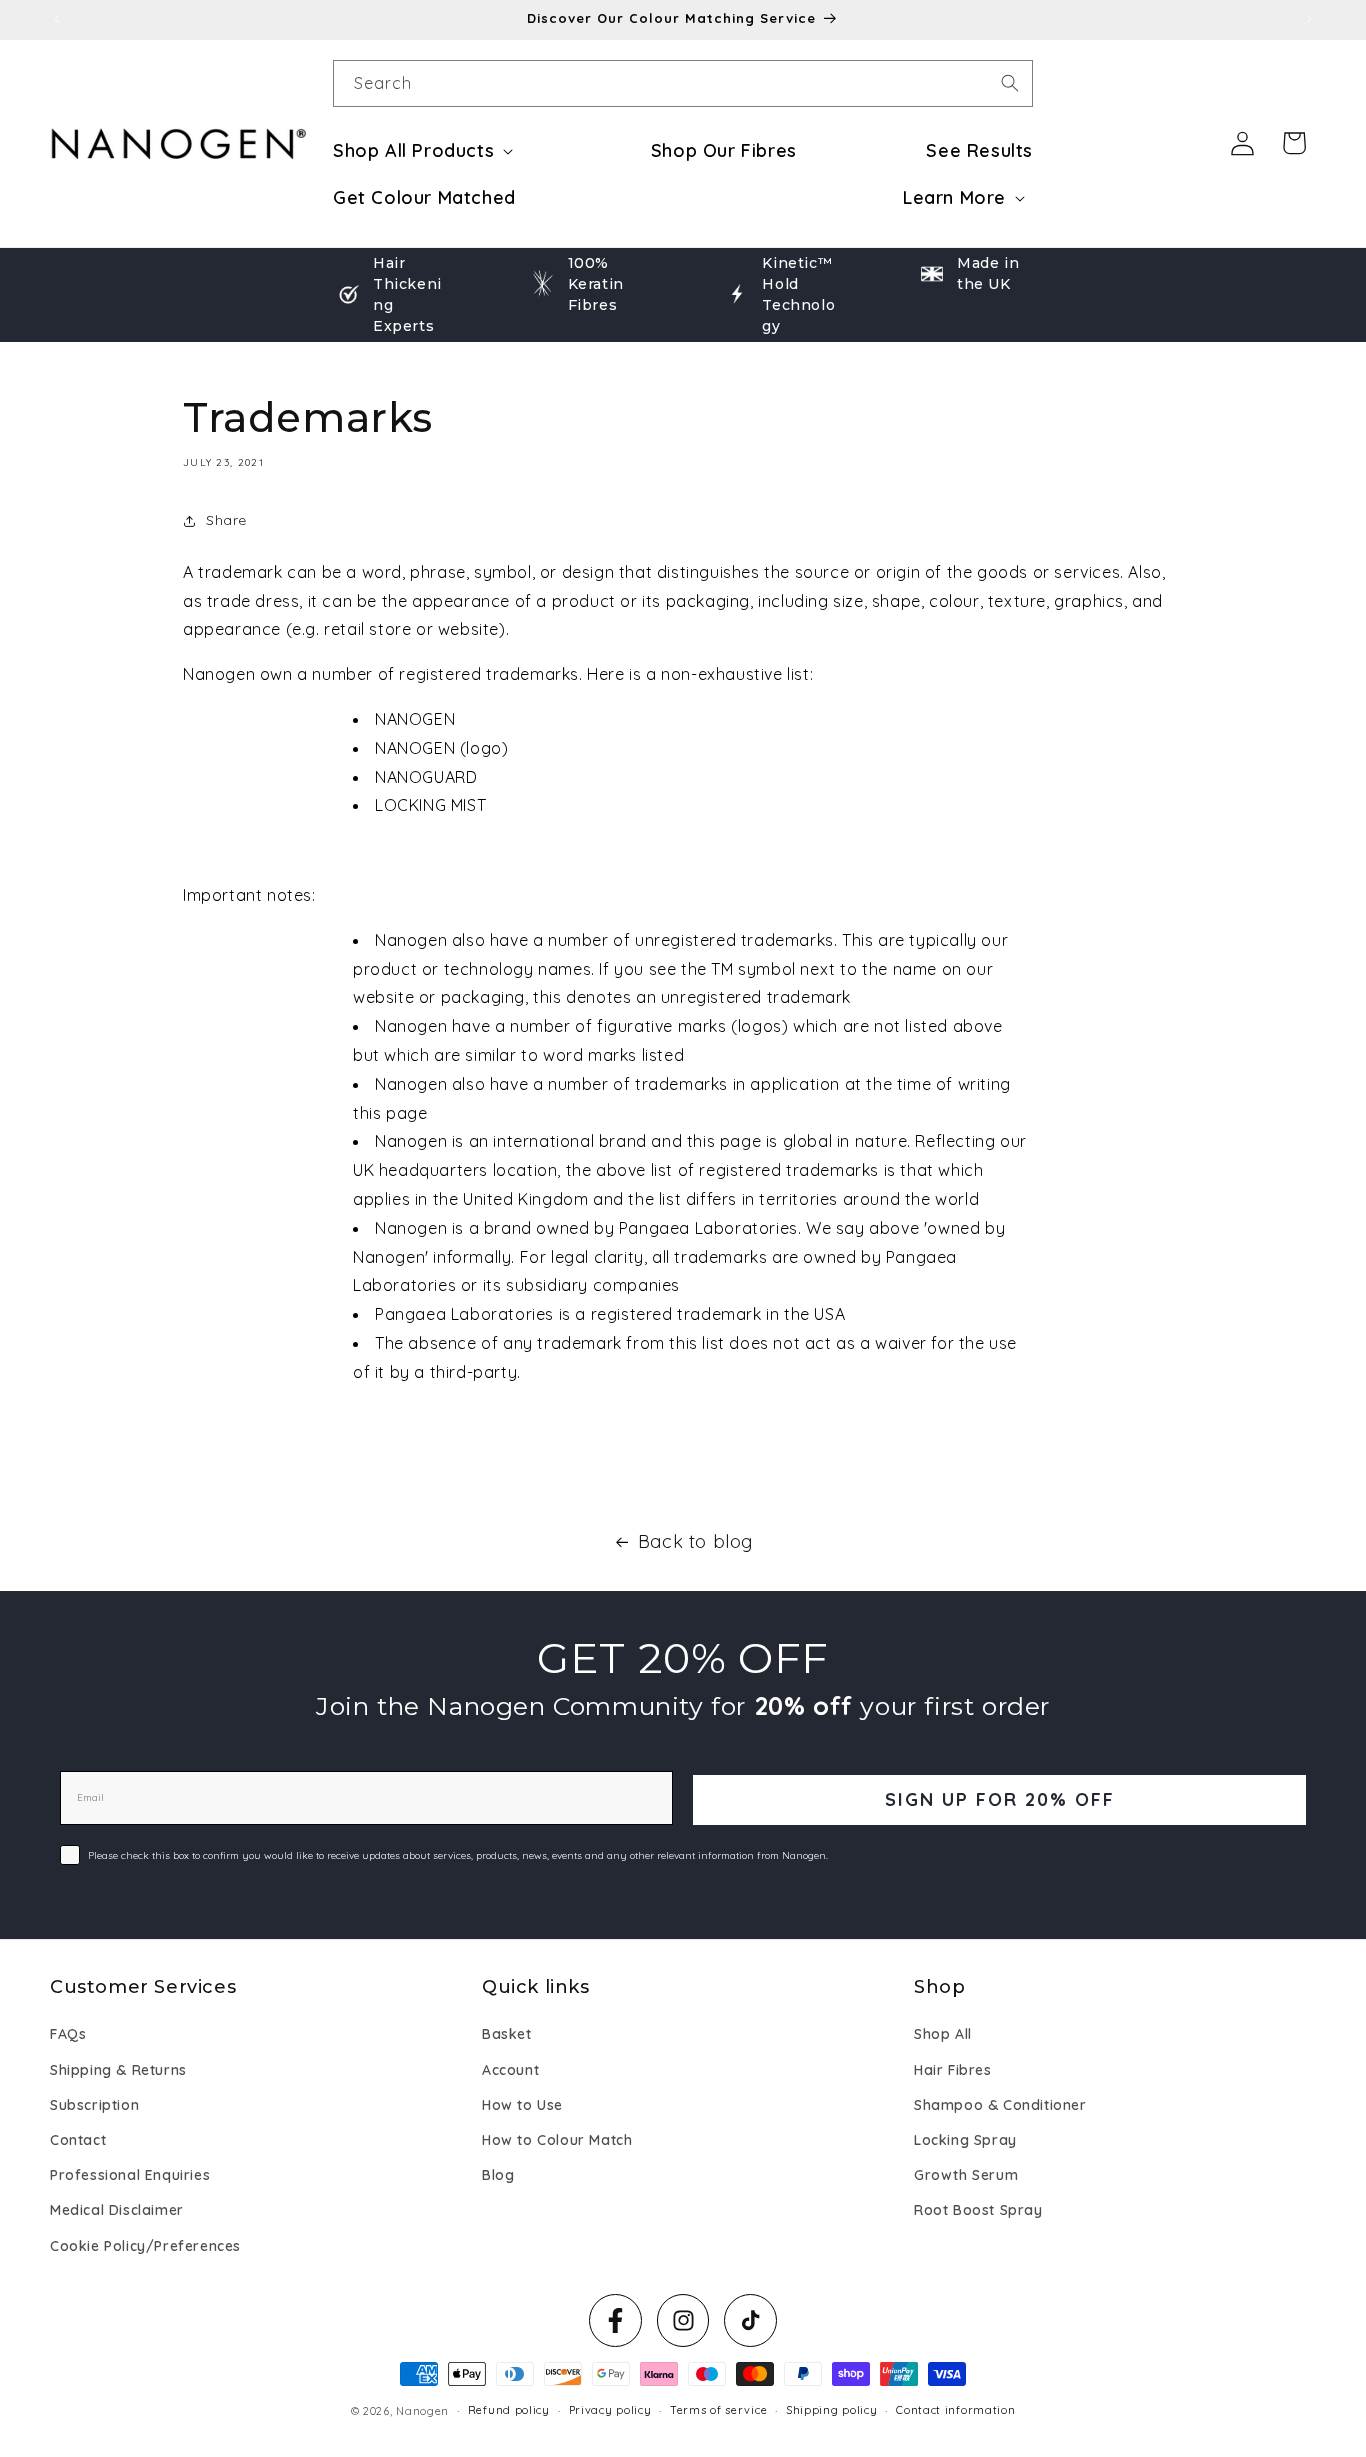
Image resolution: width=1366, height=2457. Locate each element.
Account (510, 2070)
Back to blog (695, 1541)
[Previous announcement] (57, 19)
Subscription (94, 2105)
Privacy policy (610, 2410)
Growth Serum (966, 2175)
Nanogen (422, 2411)
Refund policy (509, 2410)
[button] (427, 150)
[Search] (1010, 83)
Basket (507, 2035)
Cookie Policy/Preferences (145, 2246)
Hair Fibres (953, 2070)
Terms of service (718, 2410)
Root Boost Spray (978, 2210)
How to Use (522, 2105)
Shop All (943, 2035)
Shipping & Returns (118, 2070)
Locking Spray (965, 2140)
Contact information (955, 2410)
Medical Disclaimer (117, 2210)
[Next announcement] (1309, 19)
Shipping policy (832, 2410)
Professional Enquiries (130, 2175)
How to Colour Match (557, 2140)
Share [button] (226, 520)
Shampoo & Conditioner (1000, 2105)
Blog (498, 2175)
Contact (78, 2140)
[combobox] (683, 83)
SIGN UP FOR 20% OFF (1000, 1799)
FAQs (68, 2035)
